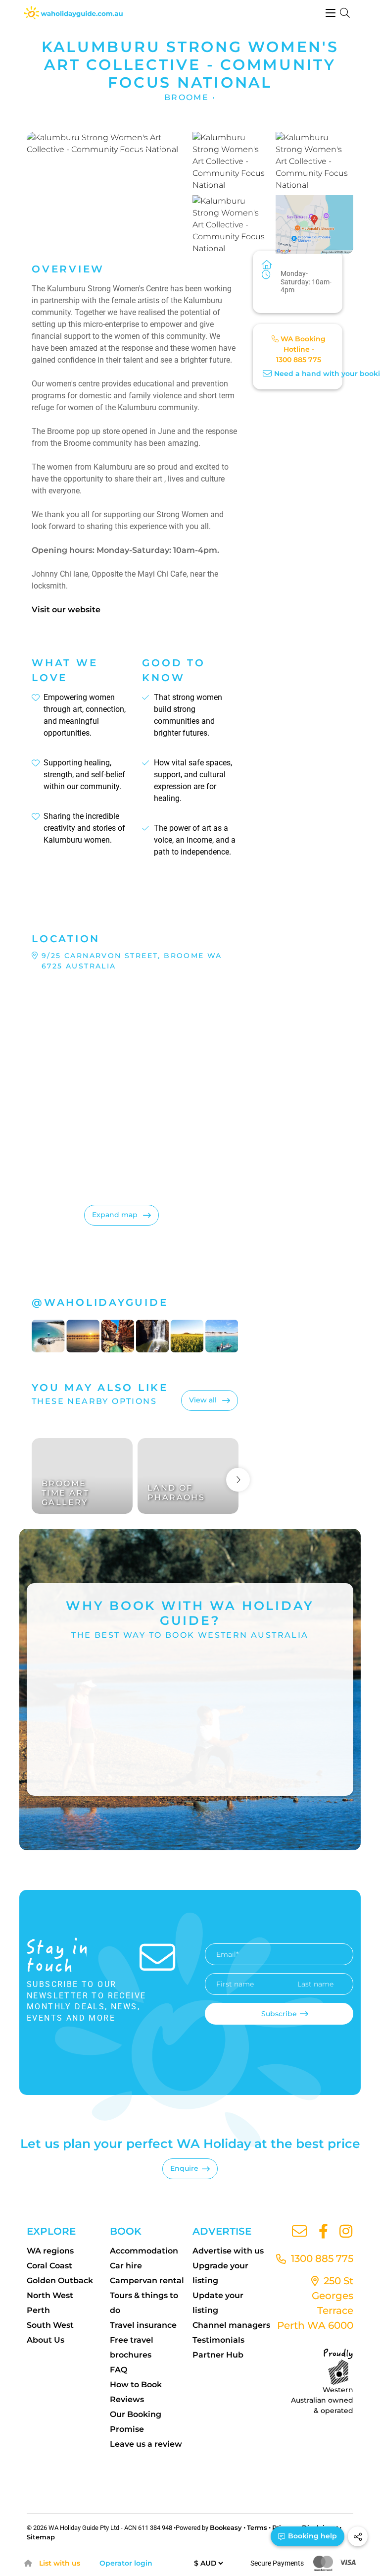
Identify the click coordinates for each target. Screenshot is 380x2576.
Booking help (311, 2536)
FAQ (119, 2370)
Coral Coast (49, 2266)
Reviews (127, 2399)
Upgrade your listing (220, 2273)
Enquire (184, 2168)
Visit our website (66, 610)
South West (50, 2325)
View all (204, 1400)
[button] (107, 193)
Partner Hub (218, 2355)
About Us (46, 2340)
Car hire (126, 2266)
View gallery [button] (136, 235)
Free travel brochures (132, 2347)
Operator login (126, 2563)
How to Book (136, 2385)
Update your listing (218, 2303)
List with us (60, 2563)
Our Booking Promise (136, 2422)
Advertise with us (228, 2251)
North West (50, 2295)
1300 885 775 (299, 360)
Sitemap (41, 2537)
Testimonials (218, 2340)
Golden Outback (60, 2281)
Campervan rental (147, 2281)
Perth (38, 2310)
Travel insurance (143, 2325)
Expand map (116, 1215)
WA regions (50, 2251)
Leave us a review (146, 2444)
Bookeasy (226, 2527)
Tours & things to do (144, 2303)
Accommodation (144, 2251)
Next (238, 1480)
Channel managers (231, 2325)
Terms (257, 2527)
